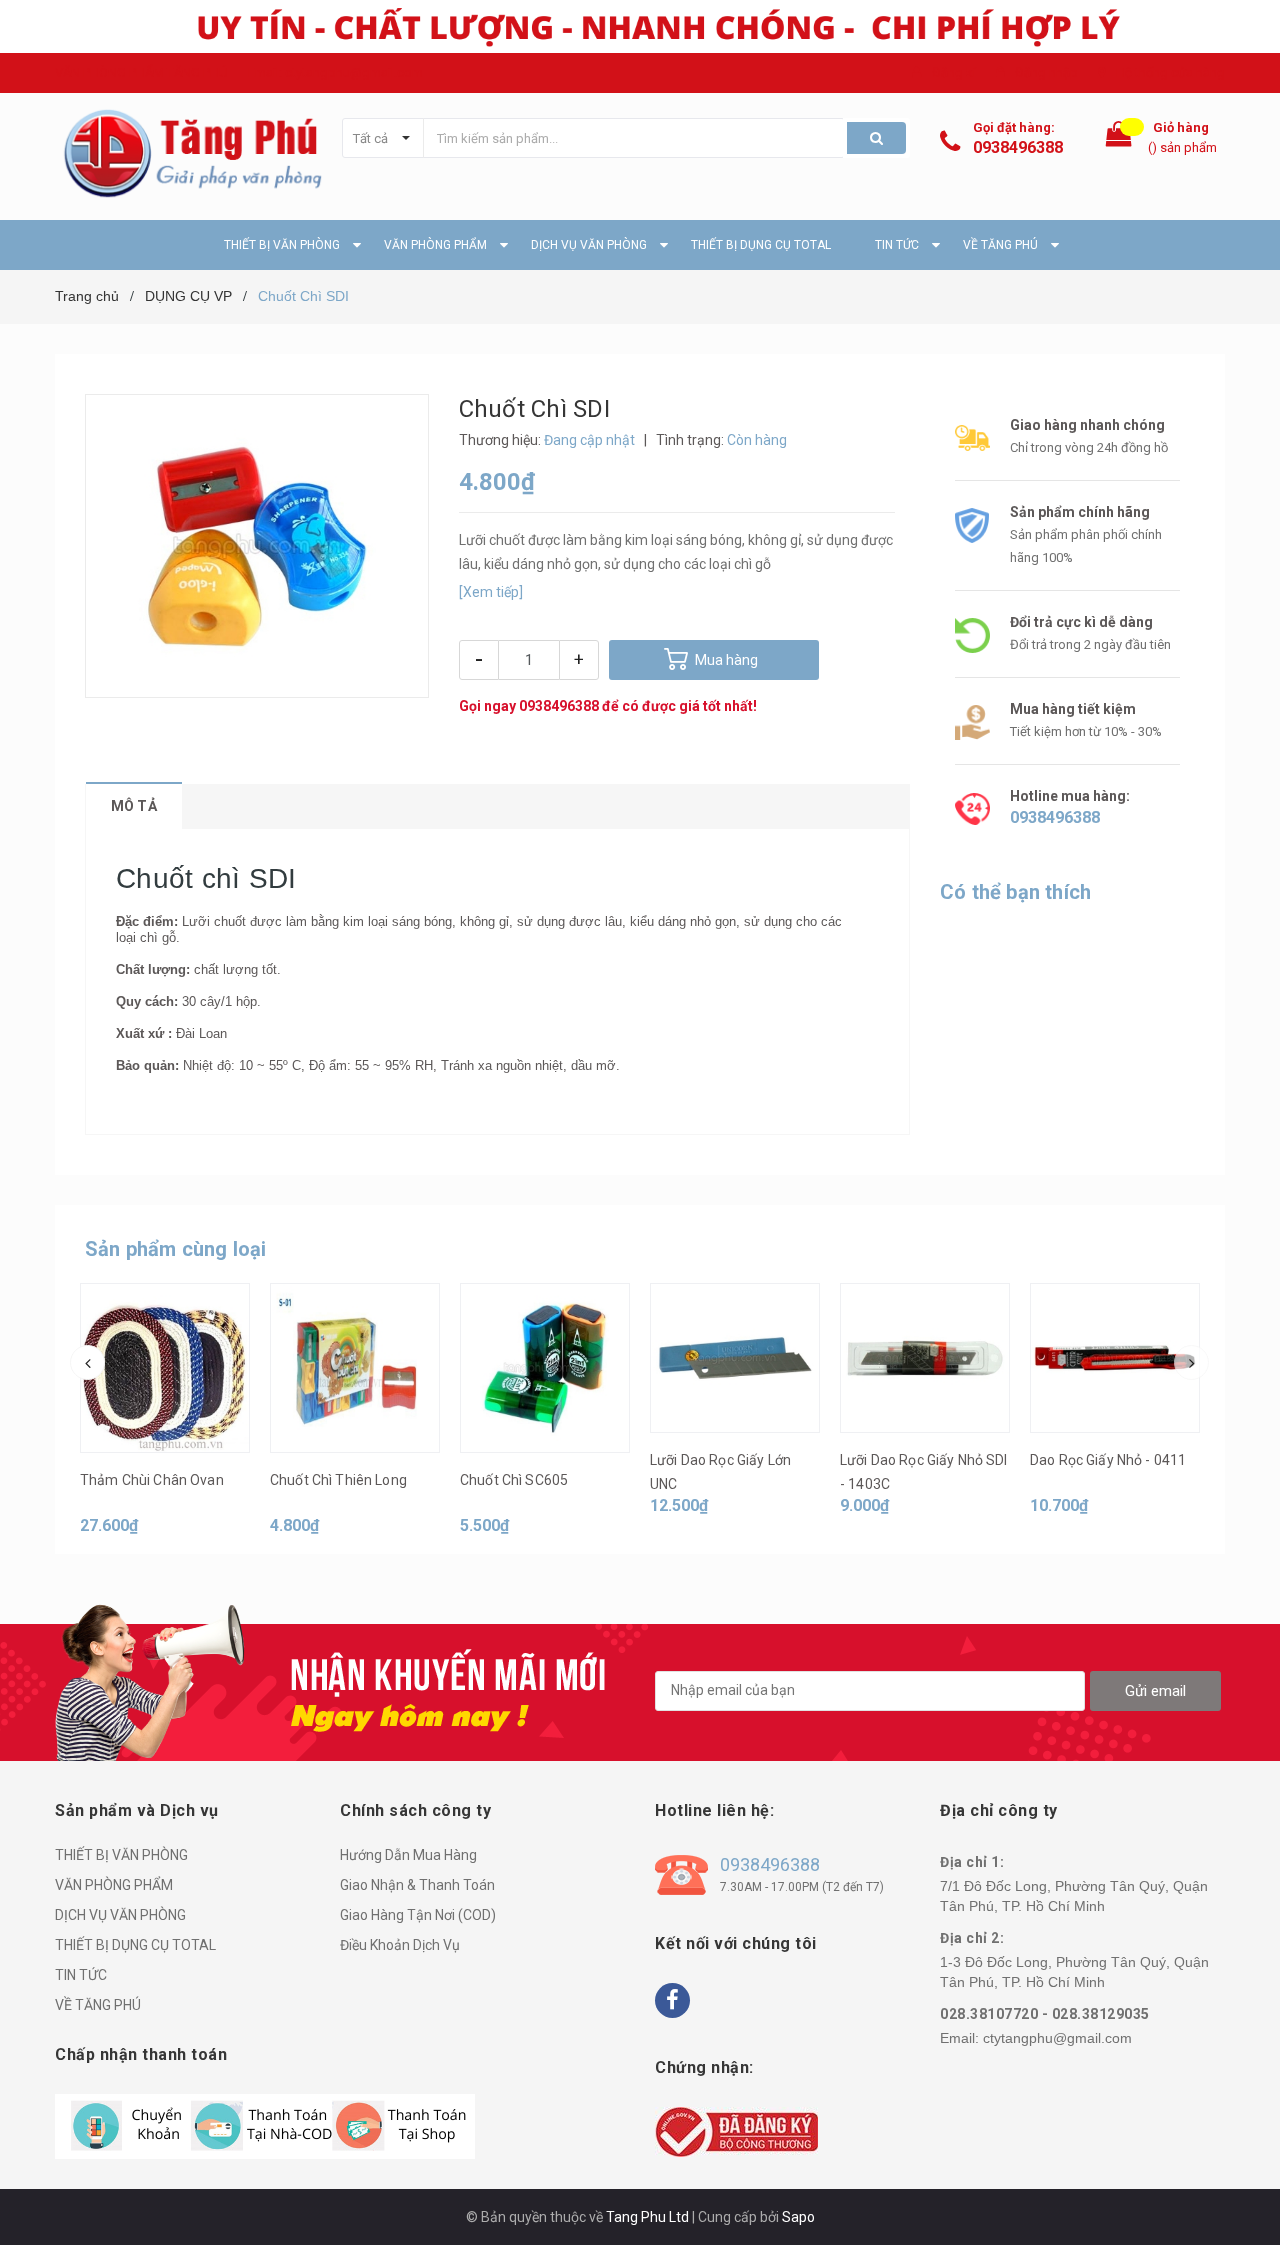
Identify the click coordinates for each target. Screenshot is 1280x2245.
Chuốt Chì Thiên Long (338, 1480)
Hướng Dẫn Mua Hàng (408, 1855)
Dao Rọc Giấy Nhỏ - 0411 (1108, 1460)
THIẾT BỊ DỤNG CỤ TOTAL (135, 1945)
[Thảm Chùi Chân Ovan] (165, 1368)
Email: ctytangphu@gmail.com (335, 72)
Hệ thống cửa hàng (1170, 72)
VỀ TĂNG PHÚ (98, 2005)
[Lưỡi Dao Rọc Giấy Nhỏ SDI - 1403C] (925, 1358)
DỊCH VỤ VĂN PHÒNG (120, 1915)
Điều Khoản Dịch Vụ (400, 1945)
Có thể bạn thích (1015, 892)
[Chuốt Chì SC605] (545, 1368)
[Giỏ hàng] (1119, 138)
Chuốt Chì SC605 (514, 1480)
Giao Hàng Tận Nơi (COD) (418, 1915)
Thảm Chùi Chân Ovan (152, 1480)
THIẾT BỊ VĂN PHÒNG (121, 1855)
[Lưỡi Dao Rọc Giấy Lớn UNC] (735, 1358)
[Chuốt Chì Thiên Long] (355, 1368)
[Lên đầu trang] (1245, 2195)
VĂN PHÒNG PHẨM (114, 1885)
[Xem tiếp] (491, 592)
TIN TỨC (81, 1975)
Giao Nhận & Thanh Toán (417, 1885)
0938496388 (1018, 147)
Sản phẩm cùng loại (176, 1249)
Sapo (798, 2217)
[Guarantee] (736, 2131)
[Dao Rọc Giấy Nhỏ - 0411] (1115, 1358)
